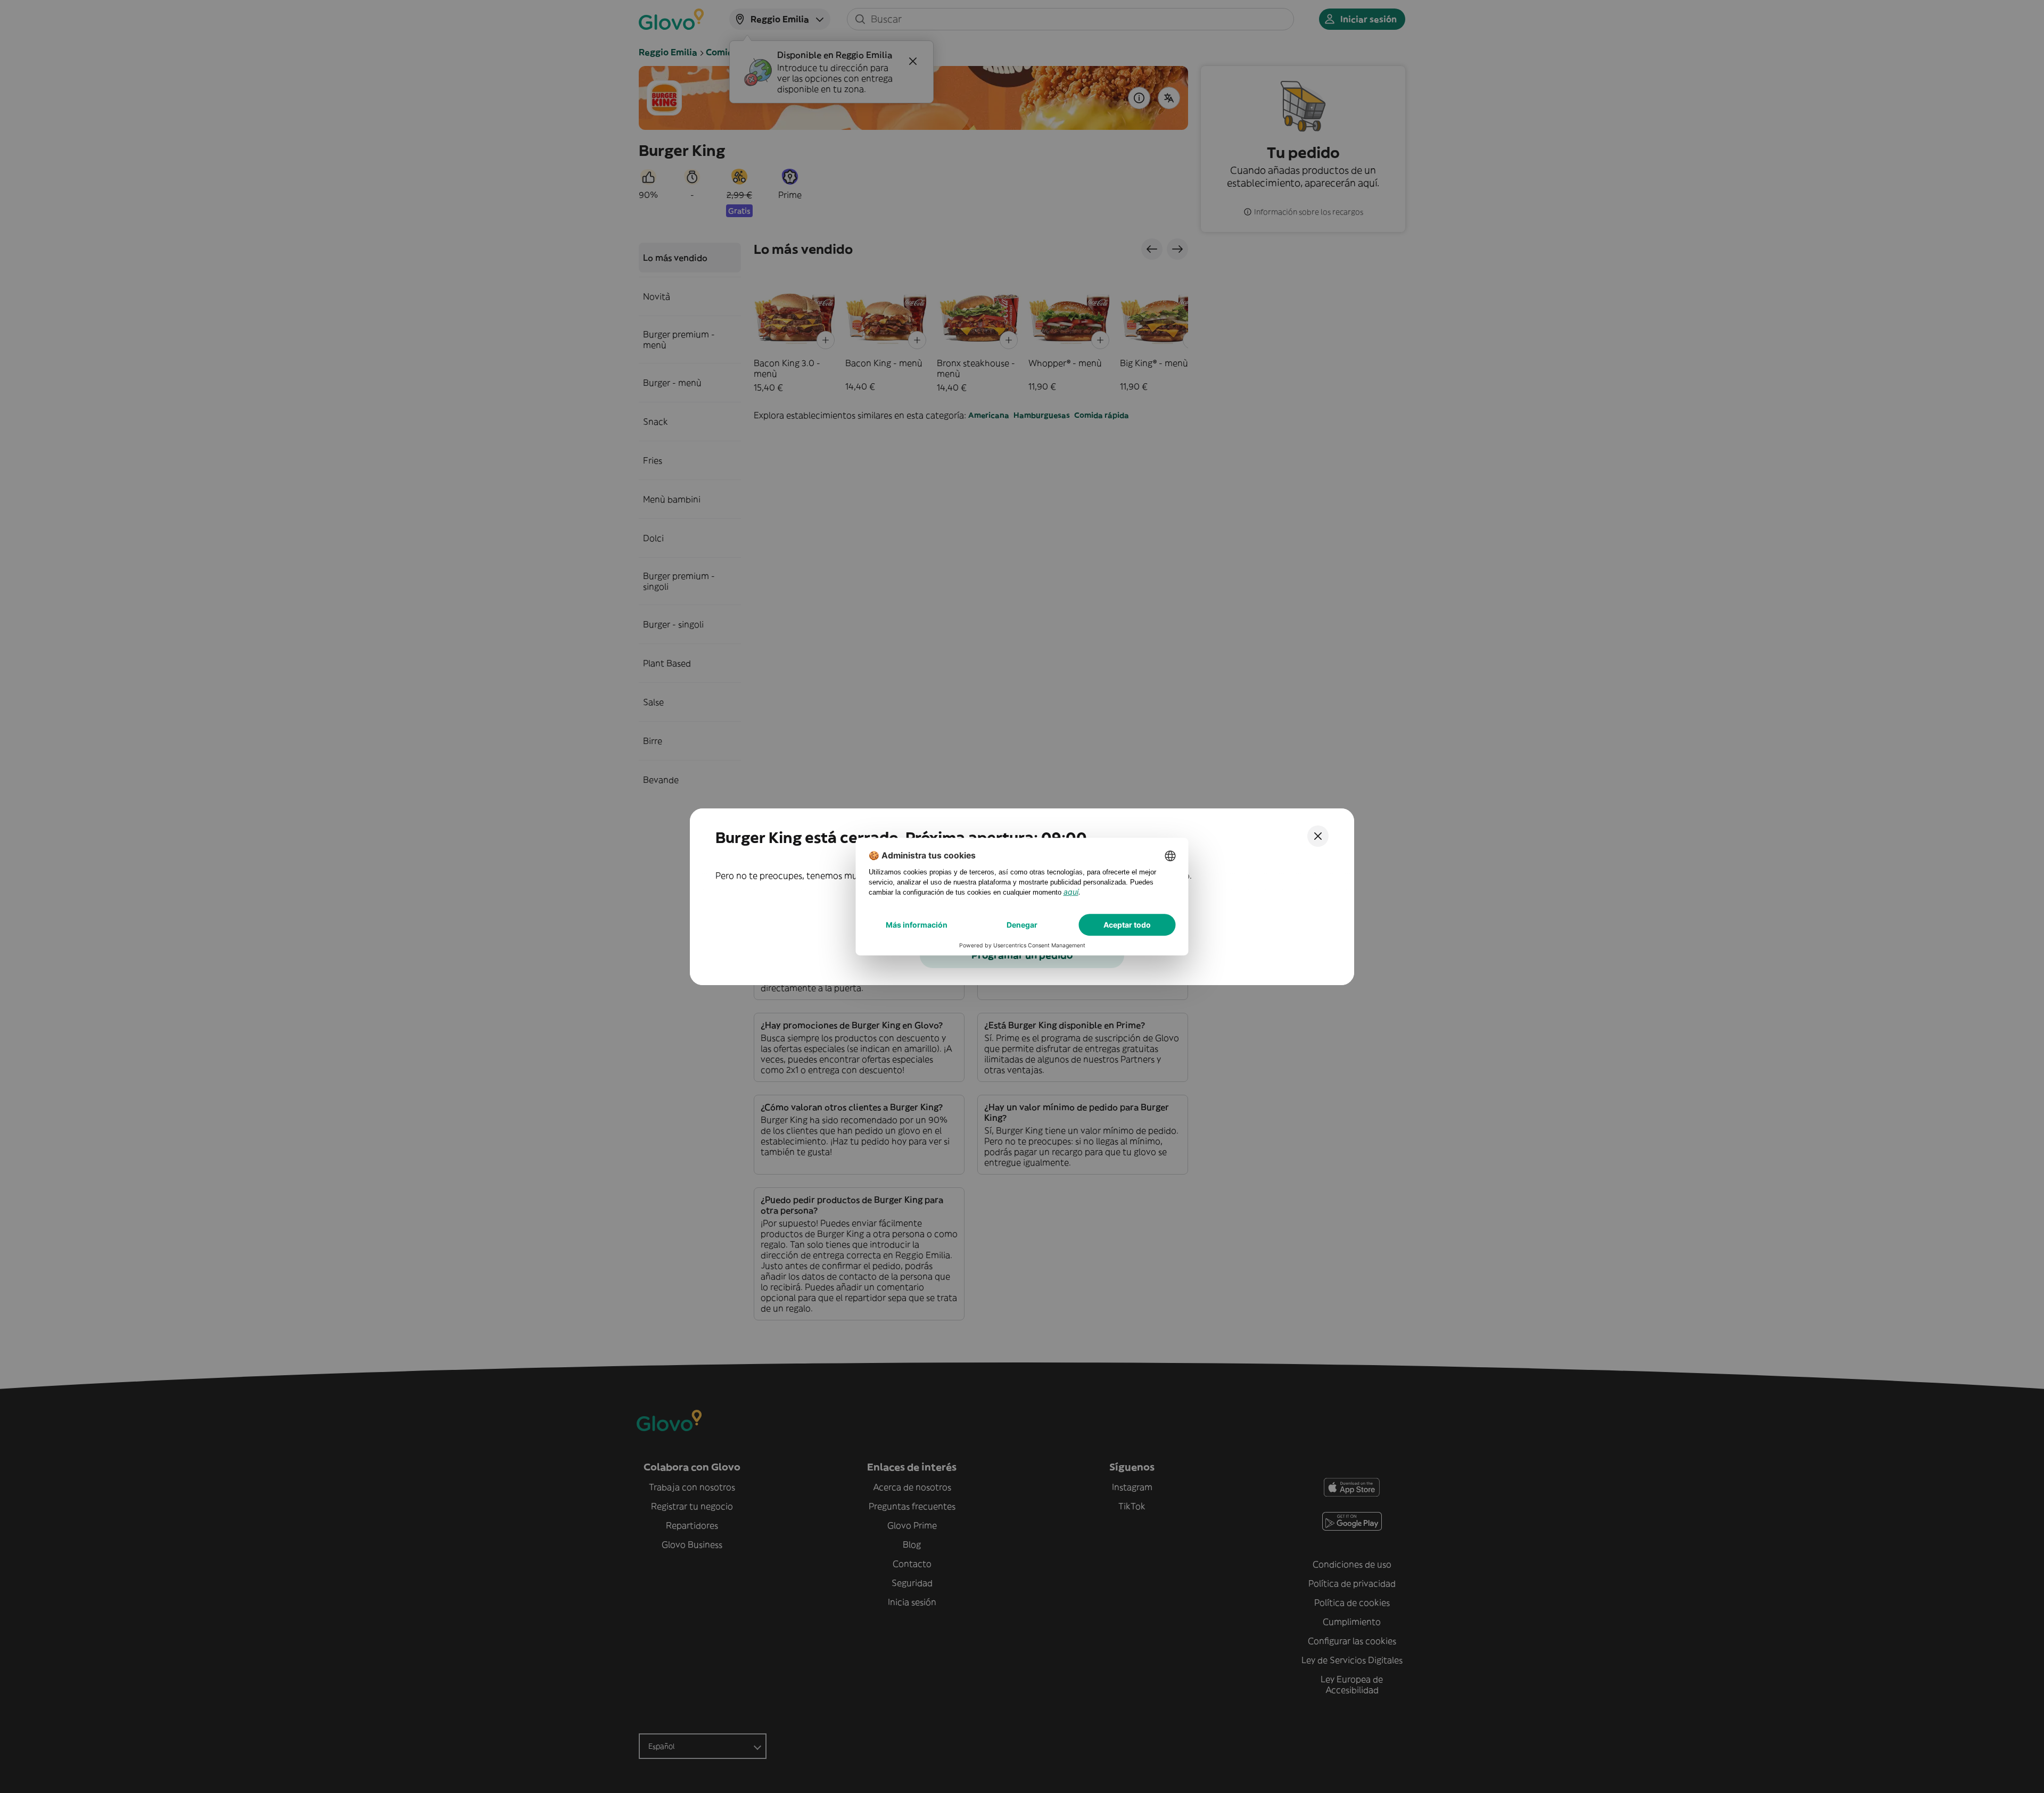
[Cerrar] (1318, 836)
